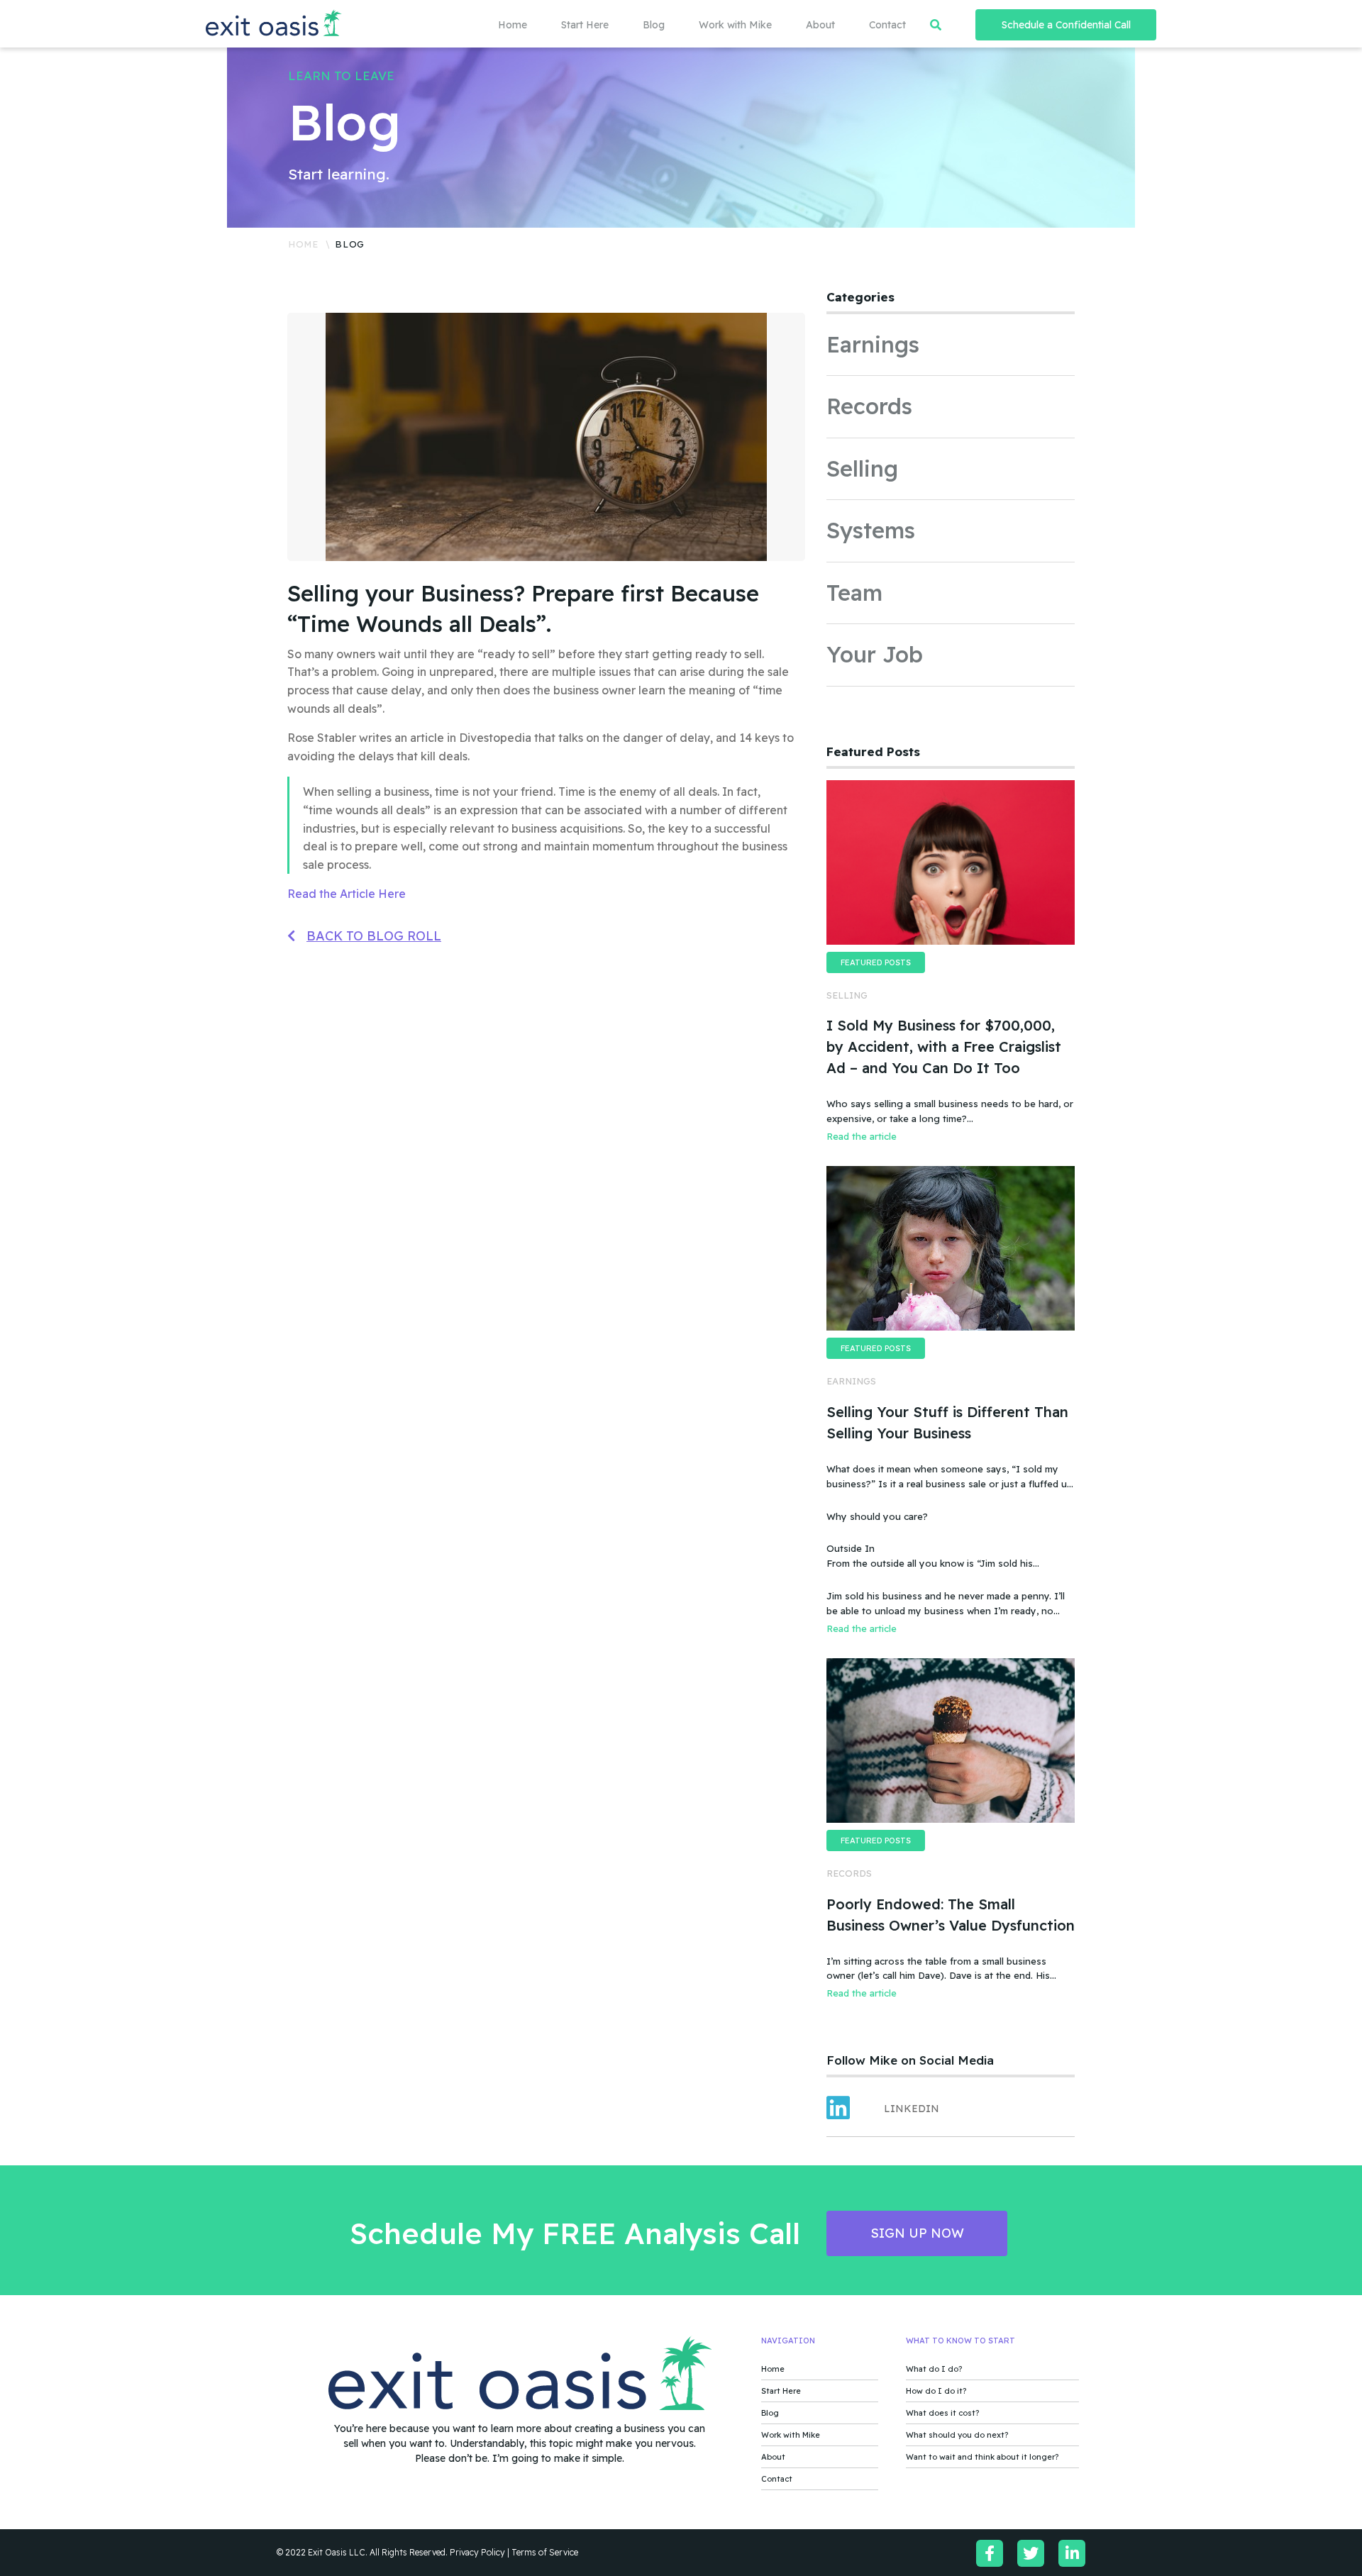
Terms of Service (545, 2552)
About (820, 25)
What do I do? (934, 2369)
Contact (887, 25)
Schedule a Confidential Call (1066, 25)
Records (869, 406)
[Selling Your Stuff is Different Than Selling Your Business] (951, 1248)
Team (854, 593)
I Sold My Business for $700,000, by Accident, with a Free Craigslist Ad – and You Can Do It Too (944, 1046)
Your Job (875, 654)
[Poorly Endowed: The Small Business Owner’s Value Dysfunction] (951, 1741)
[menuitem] (495, 25)
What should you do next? (957, 2435)
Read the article (862, 1136)
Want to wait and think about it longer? (982, 2457)
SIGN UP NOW (917, 2233)
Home (513, 25)
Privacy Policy (477, 2552)
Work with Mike (735, 25)
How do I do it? (936, 2391)
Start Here (585, 25)
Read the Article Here (347, 894)
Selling (862, 468)
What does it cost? (942, 2413)
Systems (871, 530)
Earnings (873, 344)
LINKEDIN (912, 2109)
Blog (654, 25)
